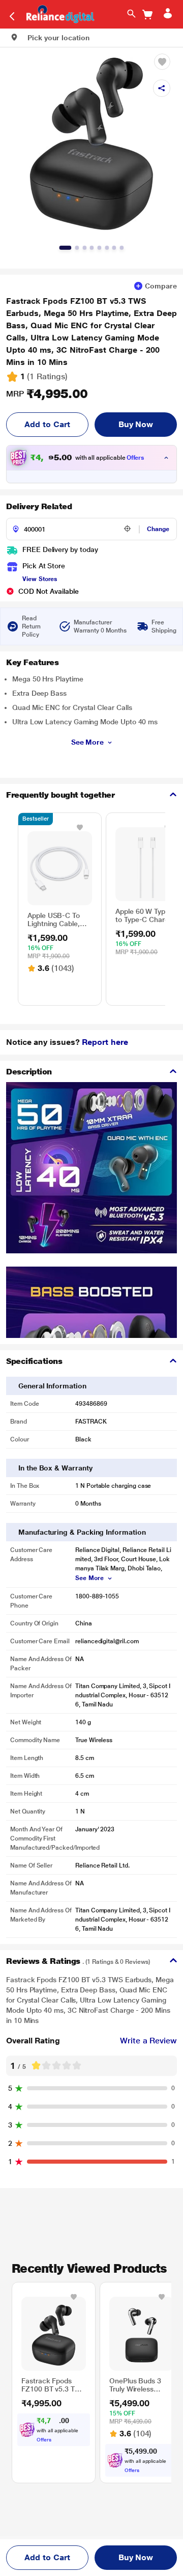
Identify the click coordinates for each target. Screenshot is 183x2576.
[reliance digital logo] (58, 14)
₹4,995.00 (47, 394)
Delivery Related (39, 506)
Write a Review (148, 2041)
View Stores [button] (40, 579)
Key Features (32, 662)
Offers (136, 458)
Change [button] (158, 529)
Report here (105, 1042)
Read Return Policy (31, 626)
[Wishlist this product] (80, 827)
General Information (52, 1386)
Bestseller (36, 819)
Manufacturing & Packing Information (82, 1532)
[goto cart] (147, 15)
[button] (50, 38)
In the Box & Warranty (55, 1468)
